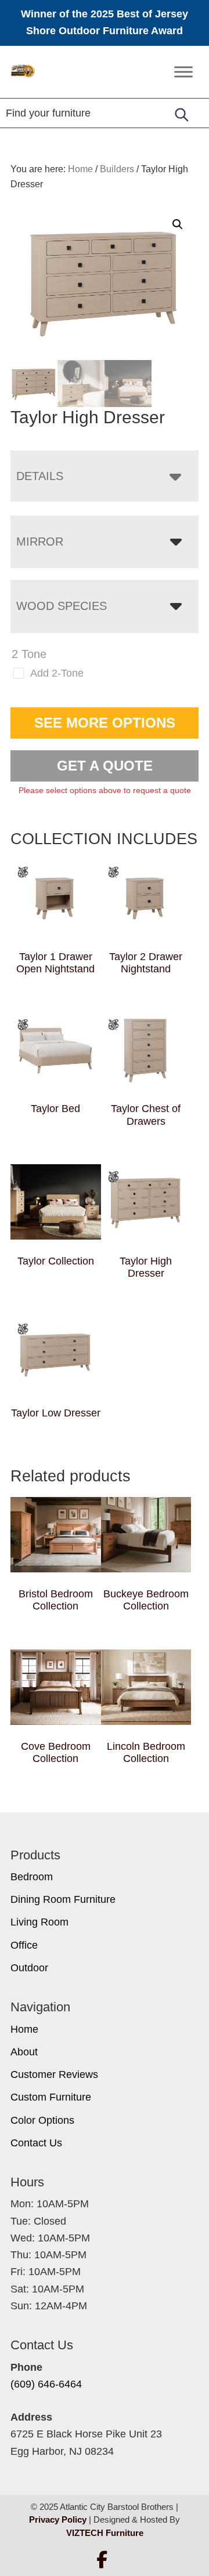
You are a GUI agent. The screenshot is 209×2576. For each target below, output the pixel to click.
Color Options (42, 2120)
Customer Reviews (54, 2074)
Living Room (39, 1922)
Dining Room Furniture (63, 1899)
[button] (178, 224)
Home (24, 2029)
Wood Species (62, 606)
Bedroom (32, 1877)
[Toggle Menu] (183, 72)
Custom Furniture (51, 2097)
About (24, 2052)
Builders (117, 169)
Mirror (40, 542)
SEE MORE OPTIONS (105, 723)
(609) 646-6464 (46, 2384)
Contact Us (36, 2143)
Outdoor (29, 1968)
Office (24, 1945)
